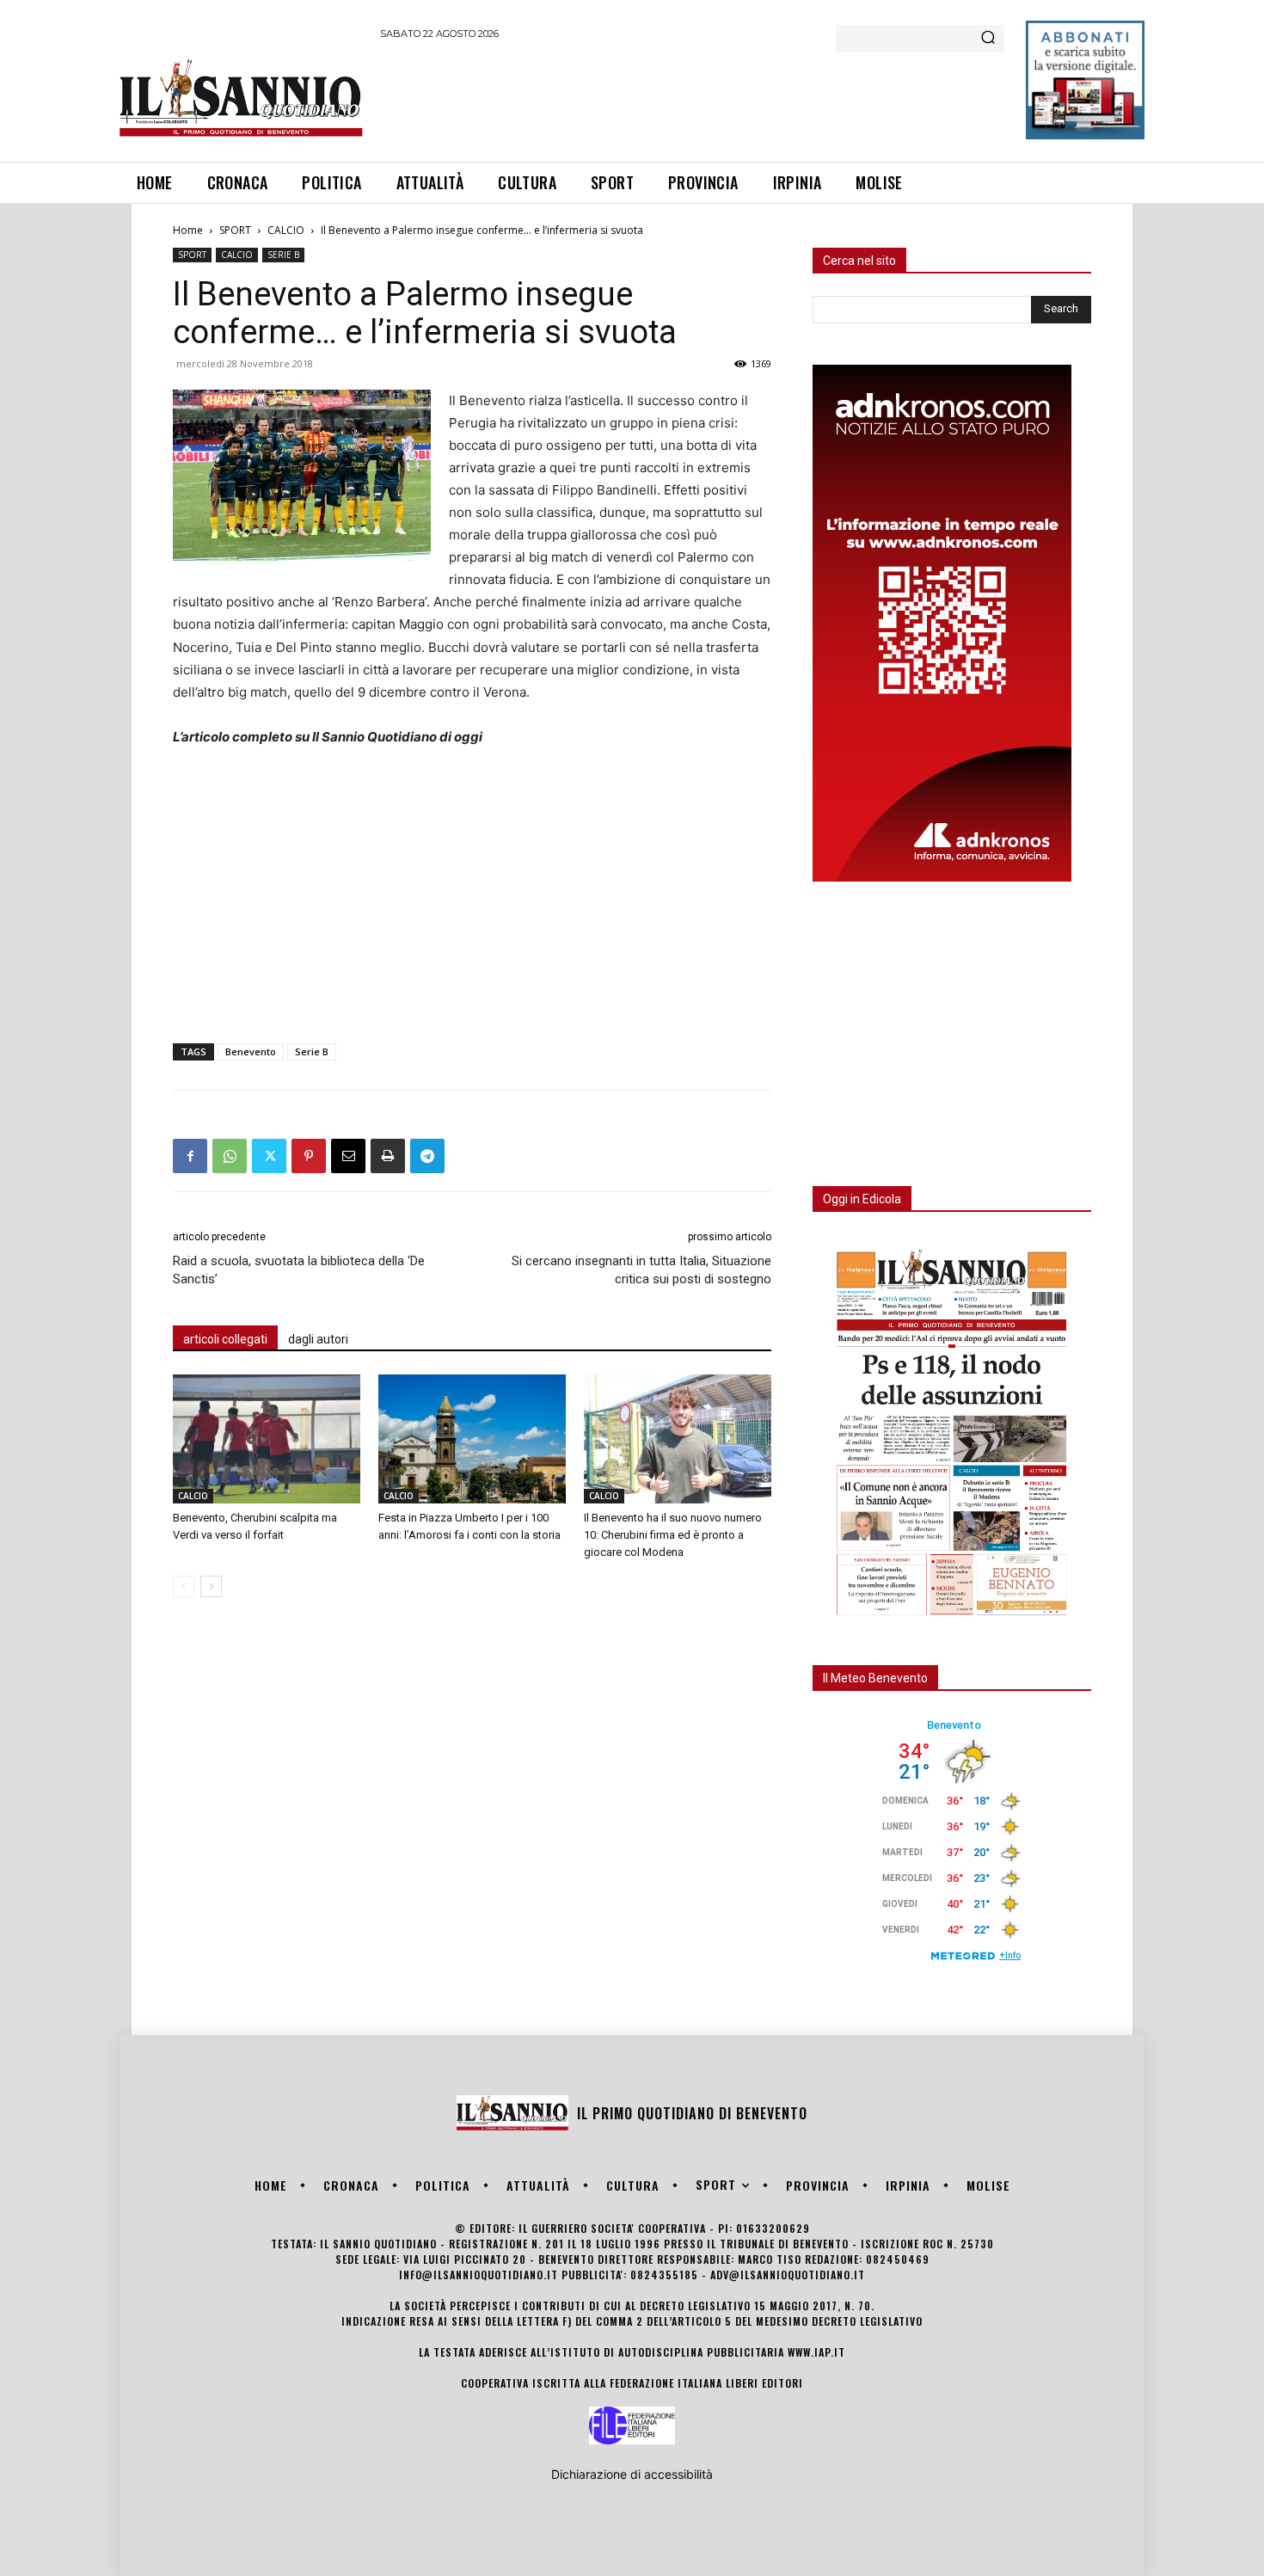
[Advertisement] (693, 98)
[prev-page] (184, 1586)
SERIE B (283, 255)
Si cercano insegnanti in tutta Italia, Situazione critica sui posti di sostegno (641, 1270)
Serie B (312, 1051)
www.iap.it (816, 2352)
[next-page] (211, 1586)
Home (188, 230)
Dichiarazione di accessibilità (632, 2474)
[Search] (988, 39)
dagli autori (318, 1339)
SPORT (235, 230)
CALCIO (286, 230)
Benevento (251, 1051)
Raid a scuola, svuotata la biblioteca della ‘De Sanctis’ (299, 1270)
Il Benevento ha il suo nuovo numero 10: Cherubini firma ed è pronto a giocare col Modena (673, 1535)
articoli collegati (225, 1339)
